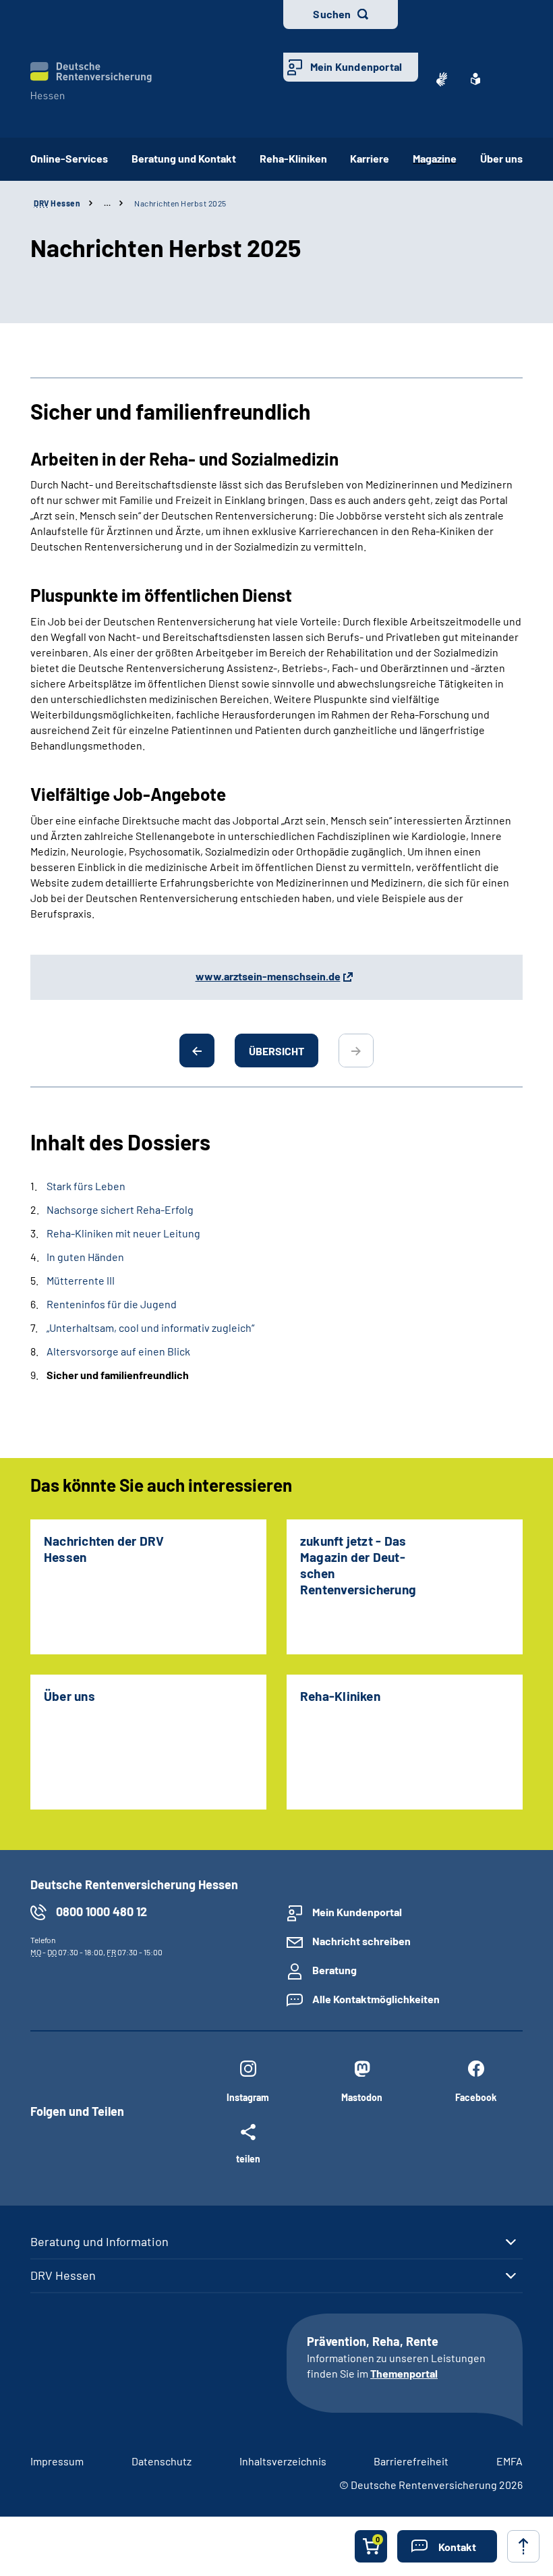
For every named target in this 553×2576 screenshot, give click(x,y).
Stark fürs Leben (86, 1186)
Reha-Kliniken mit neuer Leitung (123, 1233)
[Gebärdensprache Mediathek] (442, 79)
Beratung (334, 1970)
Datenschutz (162, 2461)
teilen (248, 2158)
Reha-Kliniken (293, 158)
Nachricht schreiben (361, 1941)
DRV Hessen (63, 2275)
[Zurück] (197, 1051)
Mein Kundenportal (356, 66)
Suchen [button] (332, 14)
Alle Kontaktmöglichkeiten (376, 1999)
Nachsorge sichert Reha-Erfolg (120, 1209)
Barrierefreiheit (411, 2461)
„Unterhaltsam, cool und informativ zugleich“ (150, 1327)
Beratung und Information (99, 2241)
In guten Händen (85, 1257)
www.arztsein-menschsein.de (268, 976)
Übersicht (276, 1051)
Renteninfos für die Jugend (112, 1304)
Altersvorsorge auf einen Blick (118, 1351)
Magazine (435, 158)
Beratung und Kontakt (184, 158)
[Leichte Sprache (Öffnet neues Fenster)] (475, 79)
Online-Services (69, 158)
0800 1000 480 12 (101, 1911)
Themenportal (404, 2373)
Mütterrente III (81, 1280)
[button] (447, 2546)
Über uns (501, 158)
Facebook (476, 2097)
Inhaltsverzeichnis (283, 2461)
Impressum (57, 2461)
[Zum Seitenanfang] (523, 2546)
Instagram (248, 2097)
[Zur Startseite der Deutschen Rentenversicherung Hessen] (91, 81)
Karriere (370, 158)
